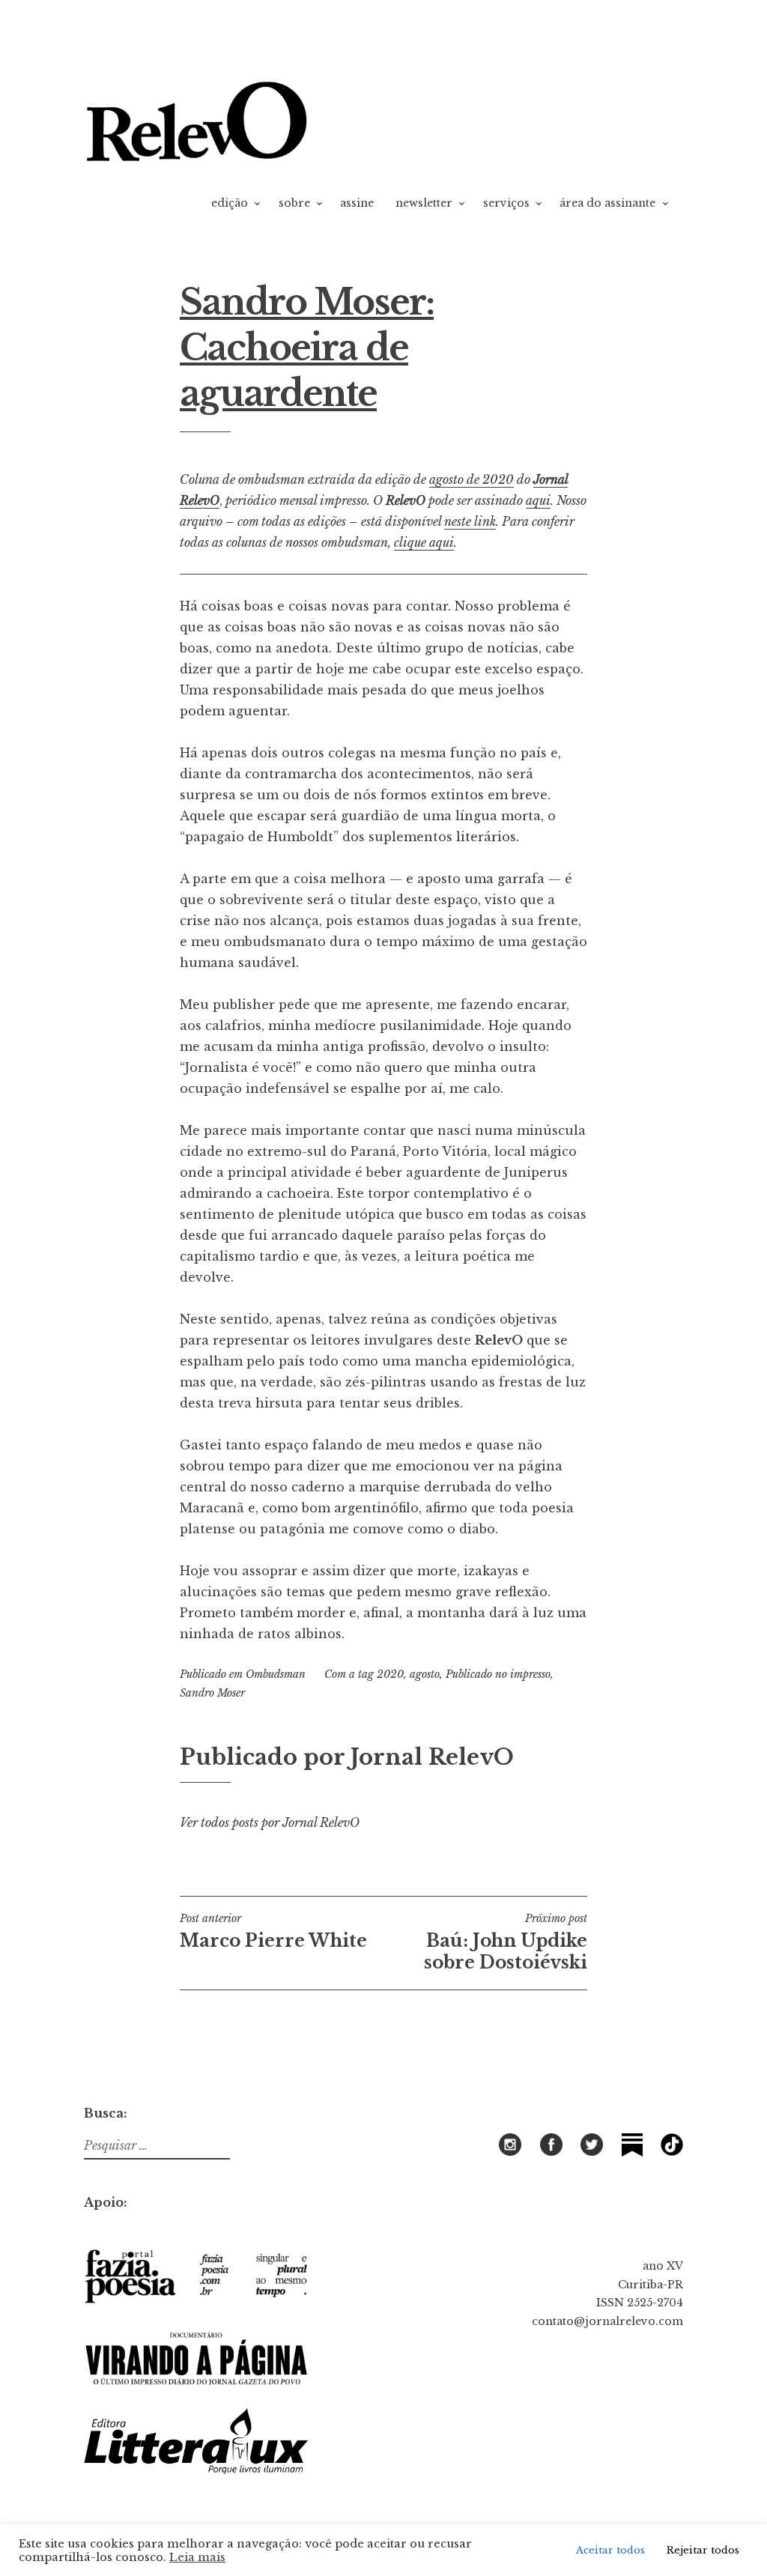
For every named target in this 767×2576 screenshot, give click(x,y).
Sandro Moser (212, 1693)
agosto (425, 1674)
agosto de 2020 (472, 479)
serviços (506, 203)
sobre (294, 203)
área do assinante (607, 203)
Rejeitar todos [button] (703, 2550)
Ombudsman (276, 1674)
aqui (538, 500)
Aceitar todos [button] (610, 2550)
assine (357, 203)
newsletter (424, 203)
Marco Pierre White (273, 1931)
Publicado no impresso (498, 1674)
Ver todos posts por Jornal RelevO (270, 1822)
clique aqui (424, 542)
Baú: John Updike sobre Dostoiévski (506, 1942)
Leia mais (197, 2557)
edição (230, 203)
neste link (470, 521)
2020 (390, 1674)
